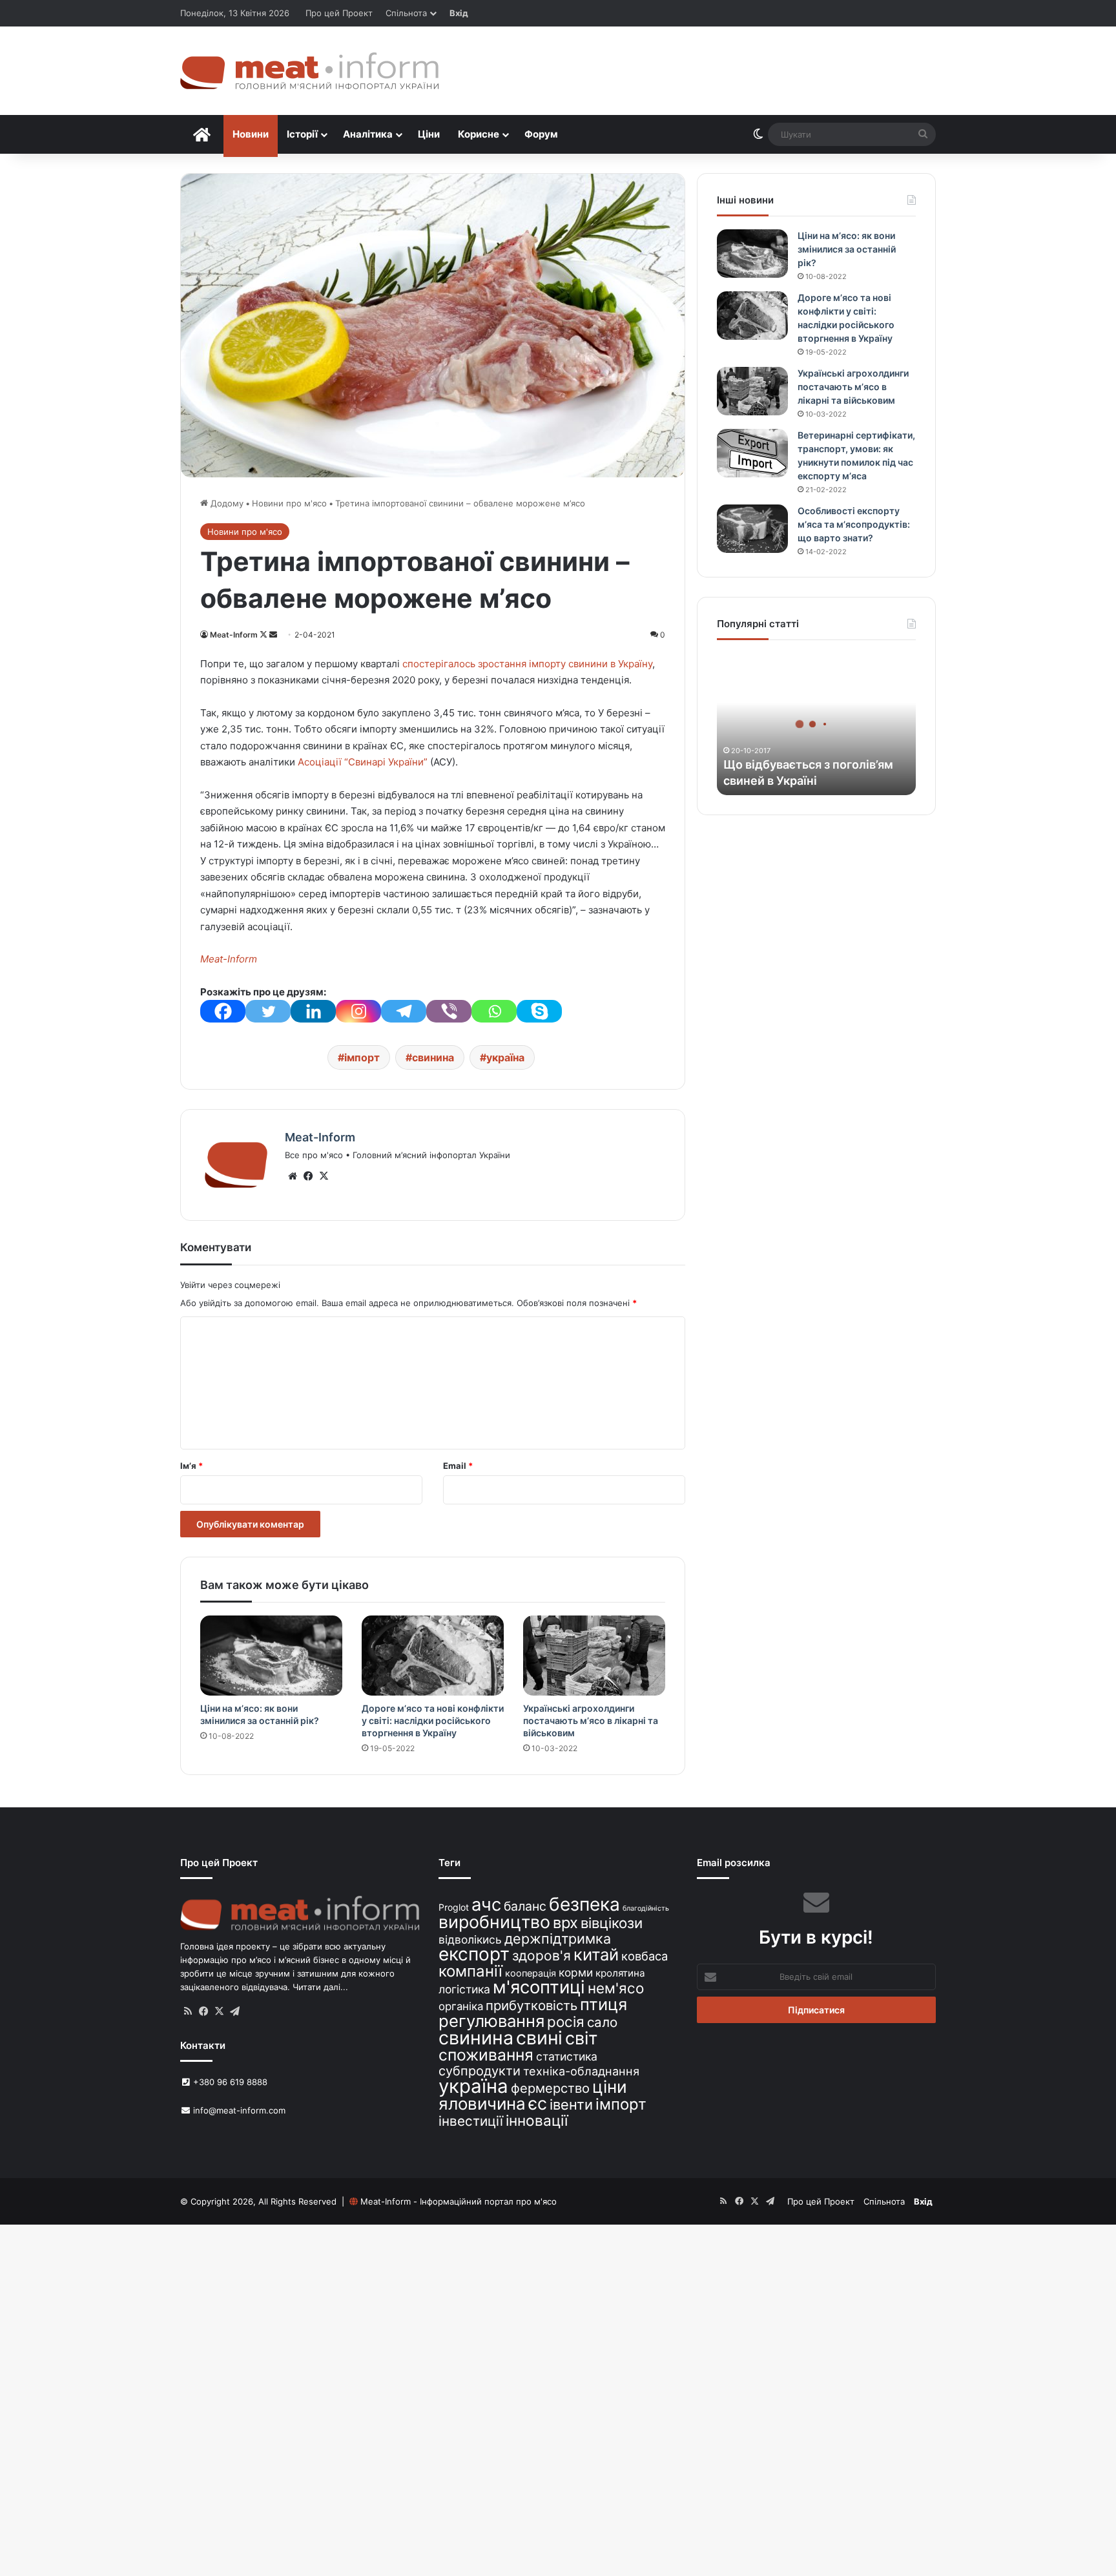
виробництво (494, 1922)
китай (596, 1954)
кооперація (531, 1973)
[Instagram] (358, 1011)
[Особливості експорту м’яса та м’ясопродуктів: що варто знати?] (752, 529)
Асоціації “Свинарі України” (364, 762)
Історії (302, 134)
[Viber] (449, 1011)
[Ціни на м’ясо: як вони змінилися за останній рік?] (271, 1656)
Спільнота (406, 13)
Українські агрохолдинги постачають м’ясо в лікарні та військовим (591, 1720)
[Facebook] (223, 1011)
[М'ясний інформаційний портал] (309, 71)
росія (566, 2021)
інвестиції (471, 2121)
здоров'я (542, 1956)
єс (538, 2103)
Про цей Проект (339, 13)
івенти (571, 2104)
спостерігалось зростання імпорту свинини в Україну (527, 664)
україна (505, 1057)
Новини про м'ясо (289, 503)
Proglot (454, 1907)
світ (581, 2038)
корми (576, 1972)
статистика (567, 2056)
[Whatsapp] (494, 1011)
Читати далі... (320, 1987)
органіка (461, 2006)
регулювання (491, 2021)
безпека (584, 1904)
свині (539, 2038)
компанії (470, 1971)
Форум (541, 134)
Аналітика (368, 134)
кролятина (620, 1973)
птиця (604, 2004)
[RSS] (188, 2011)
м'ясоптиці (539, 1987)
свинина (433, 1057)
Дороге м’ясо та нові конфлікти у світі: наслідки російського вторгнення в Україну (433, 1720)
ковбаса (645, 1956)
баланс (525, 1906)
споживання (486, 2055)
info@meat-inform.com (238, 2110)
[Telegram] (404, 1011)
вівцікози (612, 1923)
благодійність (646, 1908)
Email (458, 1466)
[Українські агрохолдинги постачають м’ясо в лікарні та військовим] (594, 1656)
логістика (464, 1989)
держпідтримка (558, 1938)
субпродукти (480, 2071)
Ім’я (191, 1466)
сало (602, 2022)
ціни (610, 2087)
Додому (226, 503)
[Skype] (539, 1011)
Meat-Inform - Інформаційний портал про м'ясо (459, 2201)
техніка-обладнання (581, 2071)
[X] (324, 1176)
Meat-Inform (234, 635)
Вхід (459, 13)
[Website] (293, 1176)
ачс (486, 1905)
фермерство (550, 2088)
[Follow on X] (264, 635)
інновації (537, 2120)
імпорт (362, 1057)
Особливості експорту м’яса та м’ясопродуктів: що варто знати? (854, 524)
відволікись (470, 1939)
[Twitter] (268, 1011)
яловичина (482, 2103)
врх (565, 1923)
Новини (251, 134)
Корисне (479, 134)
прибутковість (532, 2005)
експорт (474, 1954)
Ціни (429, 134)
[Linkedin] (313, 1011)
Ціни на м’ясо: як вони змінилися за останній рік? (847, 249)
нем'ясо (616, 1988)
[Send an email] (273, 635)
